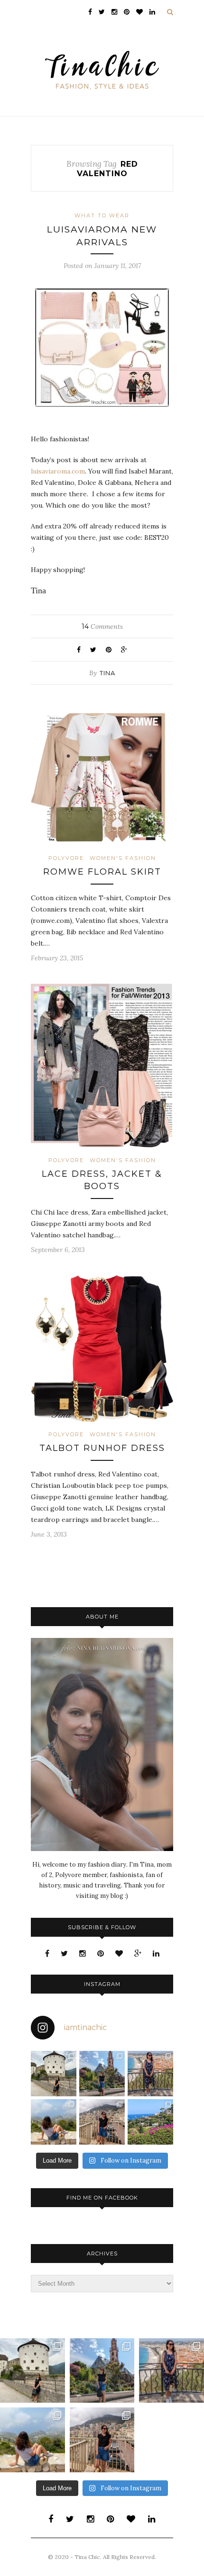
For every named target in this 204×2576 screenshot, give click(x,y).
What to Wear (102, 215)
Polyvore (66, 858)
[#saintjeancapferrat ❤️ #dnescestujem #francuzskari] (150, 2122)
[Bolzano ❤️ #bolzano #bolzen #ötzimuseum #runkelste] (102, 2074)
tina (107, 673)
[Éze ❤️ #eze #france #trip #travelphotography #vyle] (54, 2122)
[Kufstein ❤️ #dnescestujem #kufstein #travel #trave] (54, 2074)
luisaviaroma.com (58, 471)
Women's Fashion (123, 858)
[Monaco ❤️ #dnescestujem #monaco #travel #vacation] (102, 2122)
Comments (102, 626)
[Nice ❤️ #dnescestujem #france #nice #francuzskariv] (150, 2074)
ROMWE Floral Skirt (102, 872)
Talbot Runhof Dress (102, 1448)
